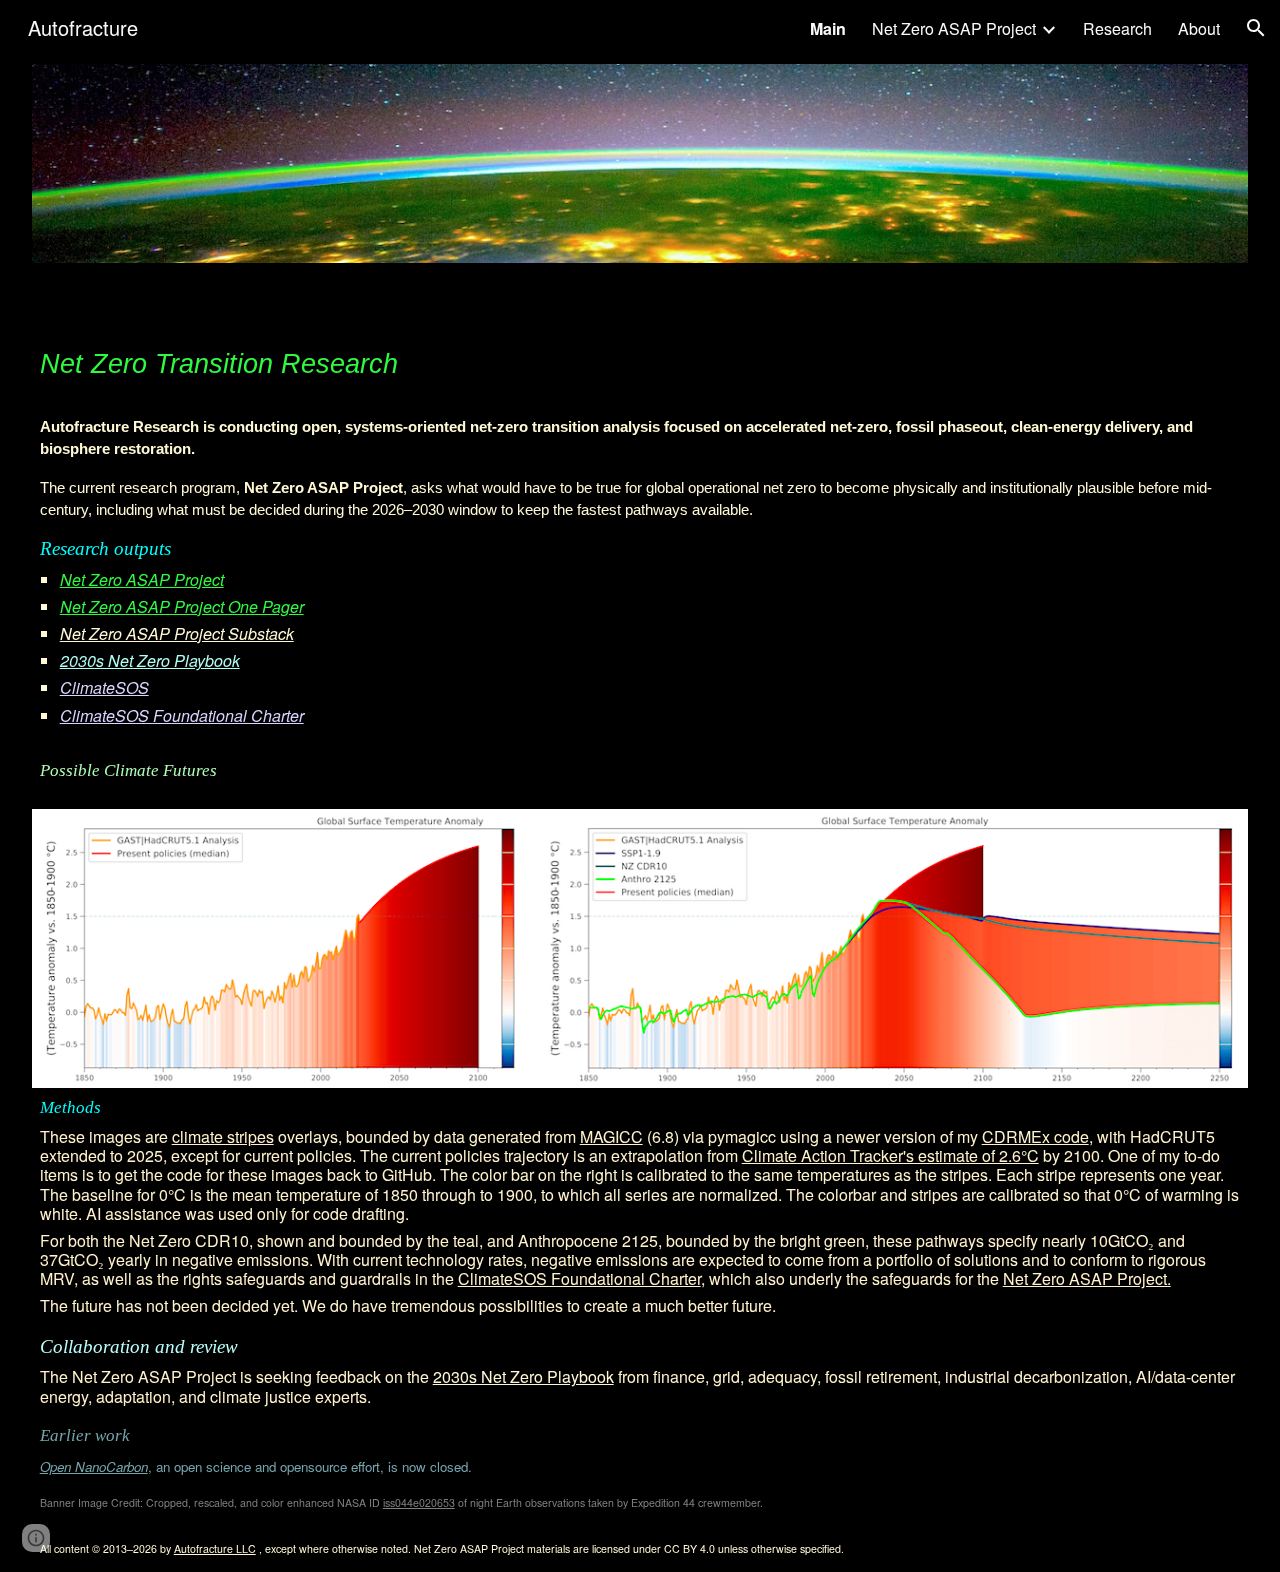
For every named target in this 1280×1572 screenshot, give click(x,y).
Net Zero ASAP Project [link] (954, 28)
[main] (640, 362)
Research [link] (1117, 28)
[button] (1256, 28)
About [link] (1199, 28)
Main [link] (828, 28)
